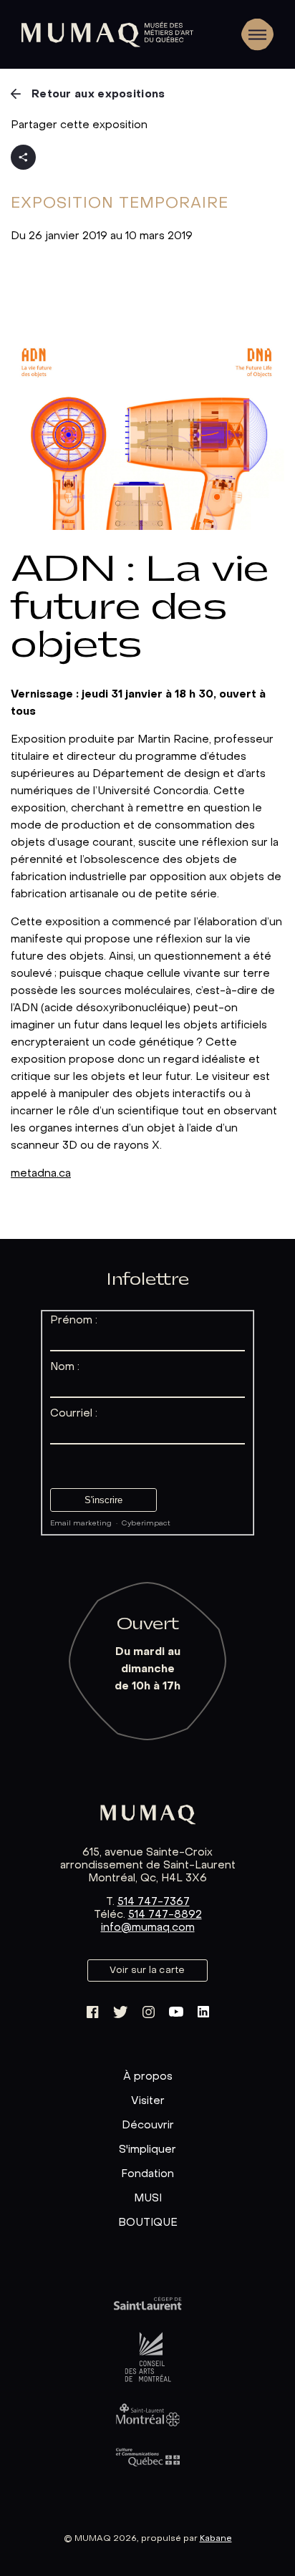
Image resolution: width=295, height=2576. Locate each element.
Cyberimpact (146, 1524)
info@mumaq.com (148, 1928)
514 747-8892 (165, 1915)
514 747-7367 (154, 1902)
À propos (148, 2077)
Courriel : (74, 1414)
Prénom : (74, 1321)
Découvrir (148, 2126)
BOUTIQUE (148, 2223)
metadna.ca (41, 1174)
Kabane (216, 2539)
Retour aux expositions (98, 95)
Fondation (147, 2174)
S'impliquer (147, 2150)
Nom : (65, 1367)
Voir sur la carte (147, 1970)
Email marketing (81, 1524)
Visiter (148, 2101)
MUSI (148, 2199)
